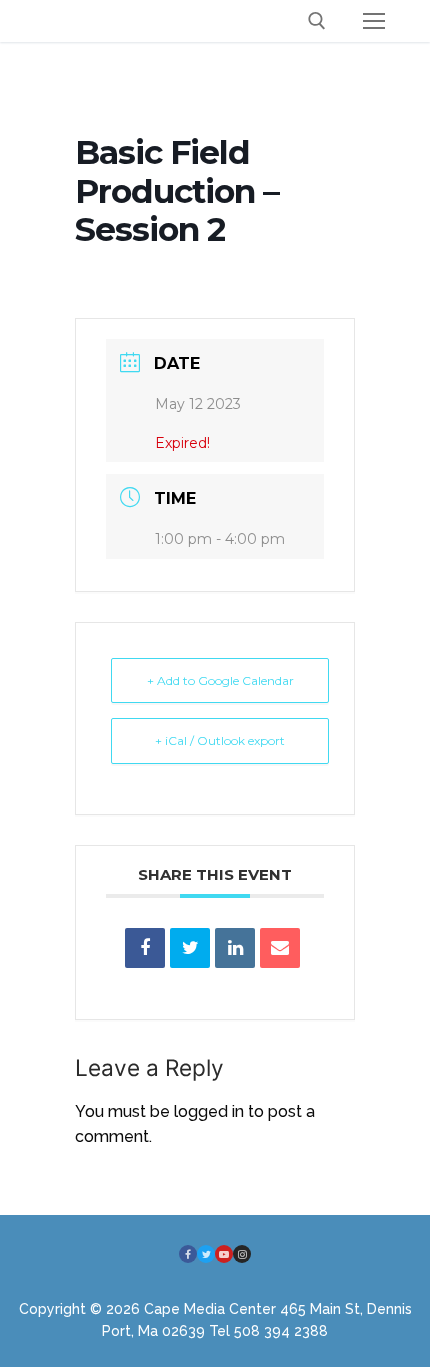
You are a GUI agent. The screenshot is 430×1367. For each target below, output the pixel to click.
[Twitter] (206, 1254)
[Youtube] (224, 1254)
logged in (209, 1111)
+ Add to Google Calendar (220, 680)
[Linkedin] (235, 948)
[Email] (280, 948)
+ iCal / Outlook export (220, 740)
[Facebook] (188, 1254)
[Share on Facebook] (145, 948)
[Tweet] (190, 948)
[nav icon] (374, 21)
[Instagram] (242, 1254)
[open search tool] (317, 21)
